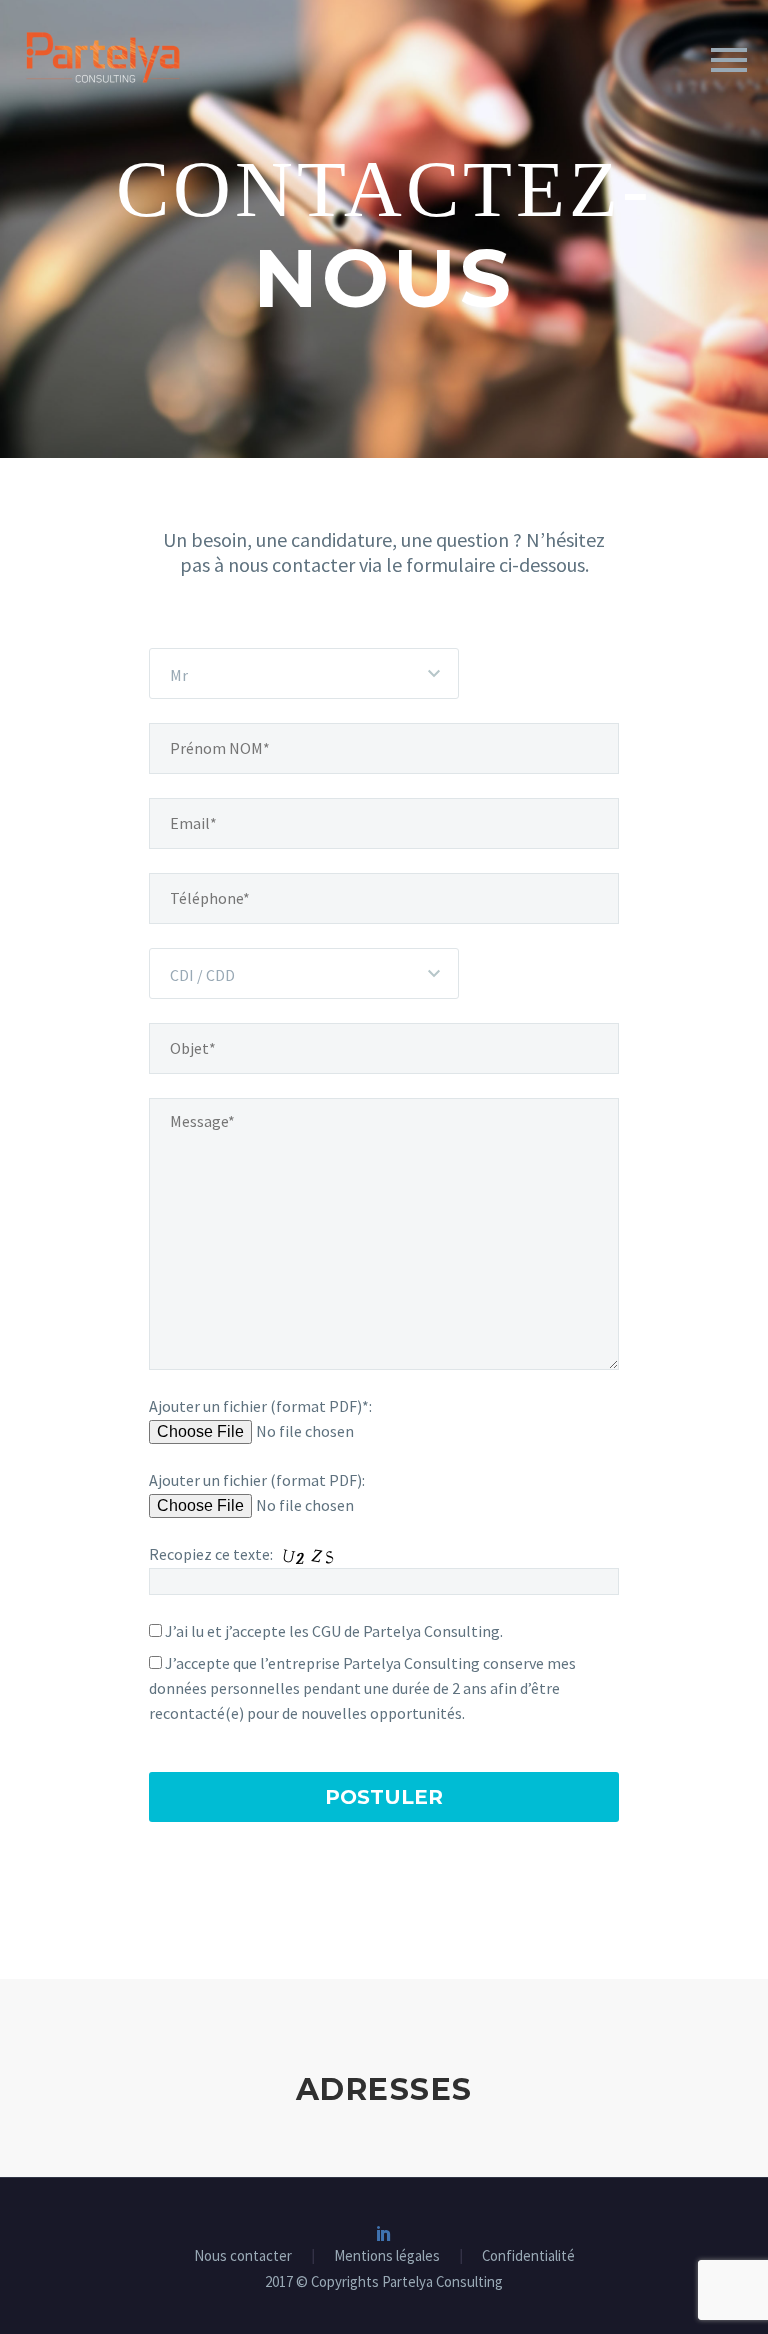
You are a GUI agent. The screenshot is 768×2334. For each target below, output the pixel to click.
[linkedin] (384, 2233)
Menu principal (729, 60)
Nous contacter (243, 2256)
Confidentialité (528, 2256)
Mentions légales (387, 2256)
